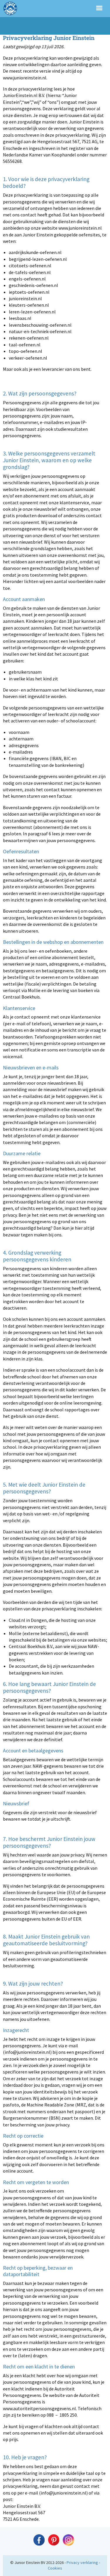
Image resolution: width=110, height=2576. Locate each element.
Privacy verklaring (82, 2562)
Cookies (55, 2568)
